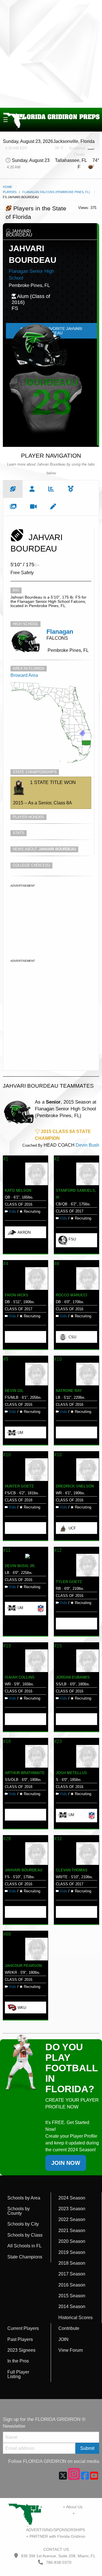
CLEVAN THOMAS (72, 1870)
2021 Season (72, 2231)
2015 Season (72, 2296)
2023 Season (72, 2209)
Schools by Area (24, 2198)
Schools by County (19, 2211)
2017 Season (72, 2274)
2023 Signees (21, 2350)
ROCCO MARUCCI (72, 1295)
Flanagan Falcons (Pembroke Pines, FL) (56, 192)
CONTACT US (56, 2549)
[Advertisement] (51, 54)
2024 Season (72, 2198)
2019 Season (72, 2252)
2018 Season (72, 2263)
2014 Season (72, 2306)
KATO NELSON (18, 1190)
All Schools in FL (25, 2246)
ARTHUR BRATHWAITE (25, 1773)
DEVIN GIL (14, 1391)
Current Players (23, 2328)
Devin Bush (87, 1145)
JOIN (63, 2339)
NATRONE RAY (69, 1391)
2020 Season (72, 2241)
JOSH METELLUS (71, 1773)
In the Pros (18, 2361)
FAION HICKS (17, 1295)
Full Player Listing (18, 2374)
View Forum (71, 2350)
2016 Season (72, 2285)
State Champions (25, 2257)
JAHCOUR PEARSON (23, 1966)
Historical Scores (76, 2318)
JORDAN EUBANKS (73, 1677)
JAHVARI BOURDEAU (24, 1870)
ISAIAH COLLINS (20, 1677)
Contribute (69, 2328)
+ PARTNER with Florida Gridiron (56, 2536)
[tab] (13, 489)
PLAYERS (10, 192)
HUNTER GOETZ (19, 1486)
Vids (12, 1211)
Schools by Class (25, 2235)
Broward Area (24, 675)
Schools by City (23, 2224)
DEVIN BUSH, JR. (20, 1566)
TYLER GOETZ (69, 1582)
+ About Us (73, 2507)
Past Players (20, 2339)
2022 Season (72, 2219)
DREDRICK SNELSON (75, 1486)
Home (8, 187)
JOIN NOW (66, 2163)
